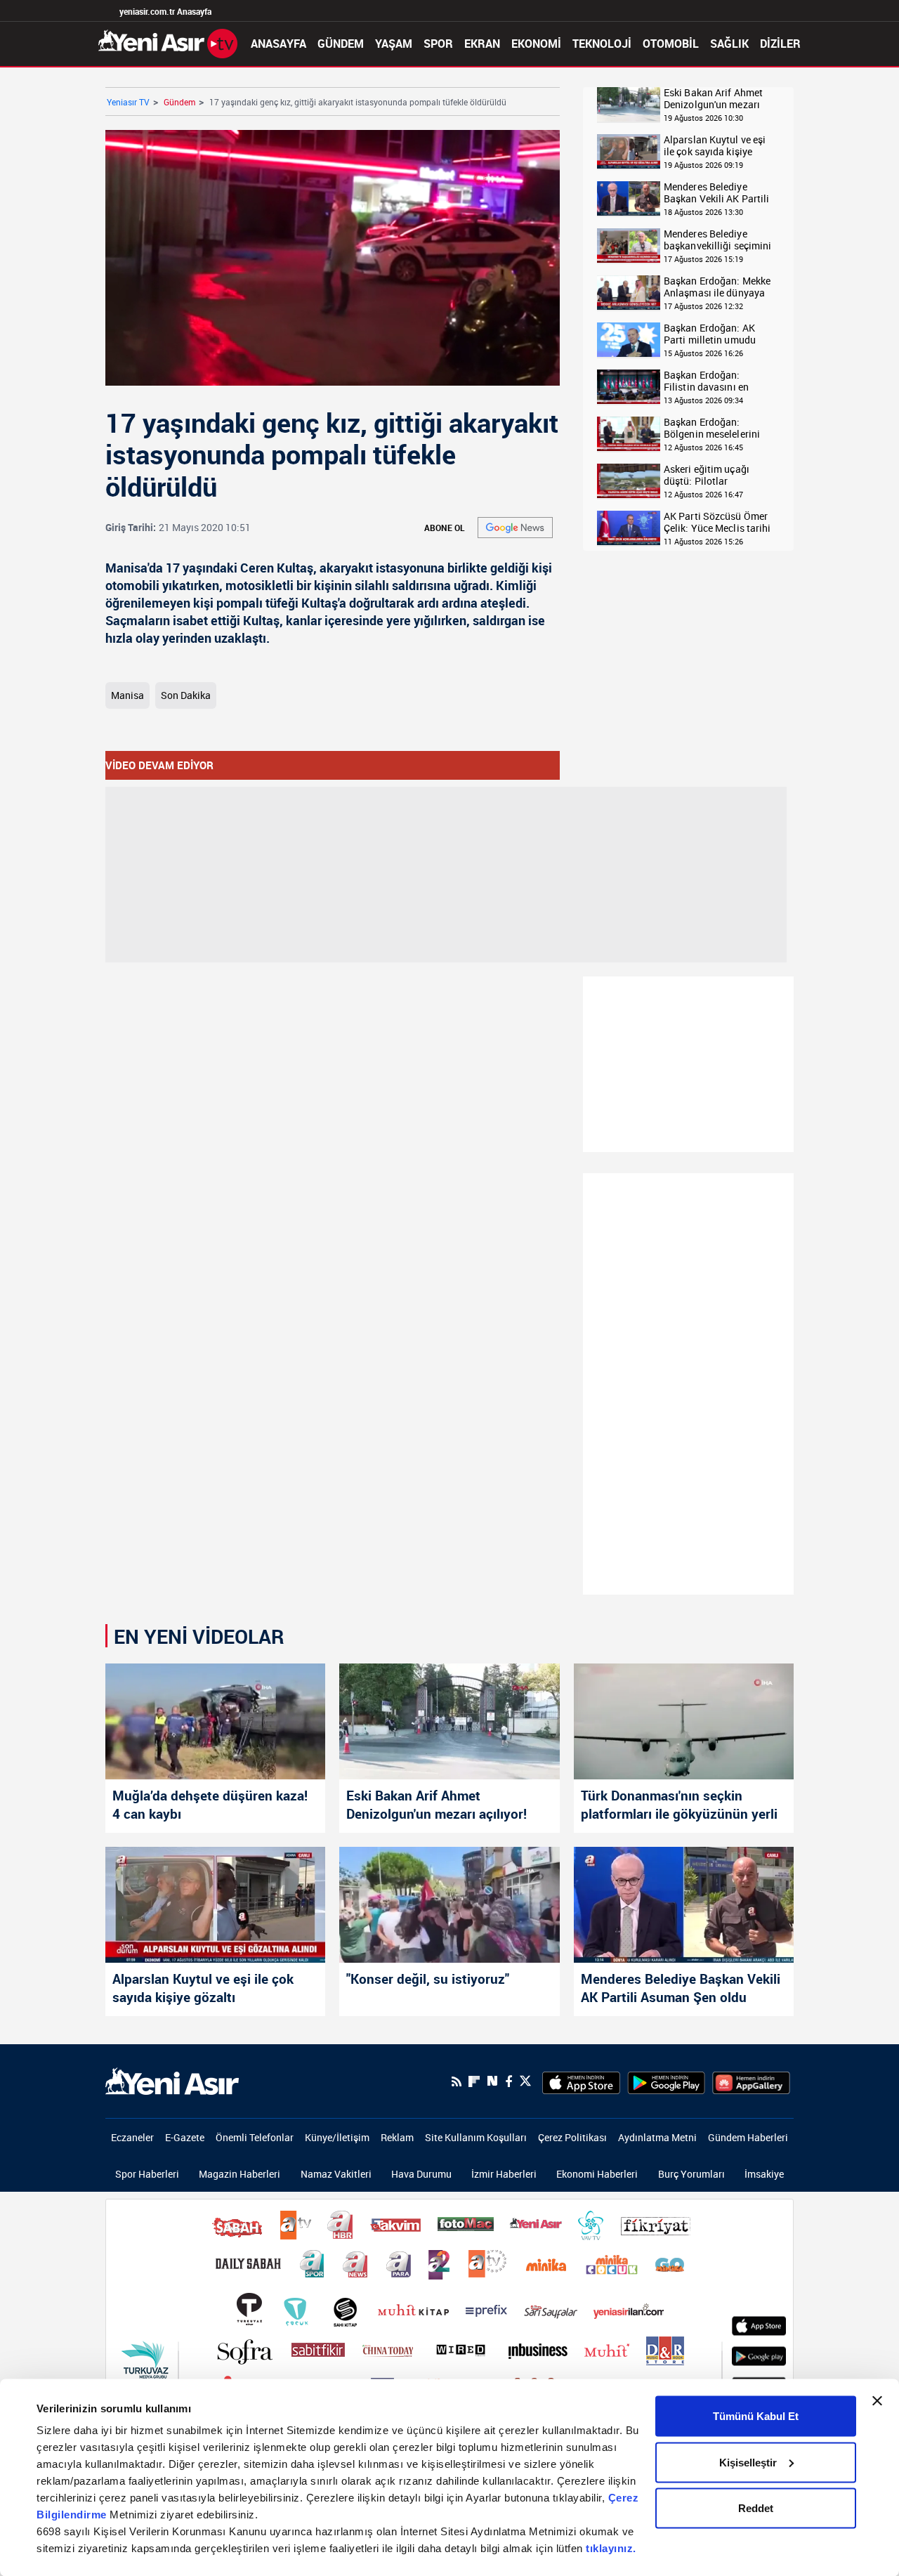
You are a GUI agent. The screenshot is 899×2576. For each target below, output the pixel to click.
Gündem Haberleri (748, 2137)
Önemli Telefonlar (255, 2137)
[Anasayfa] (168, 42)
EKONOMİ (536, 44)
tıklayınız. (611, 2548)
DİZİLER (780, 44)
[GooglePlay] (666, 2081)
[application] (333, 258)
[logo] (172, 2080)
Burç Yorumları (691, 2174)
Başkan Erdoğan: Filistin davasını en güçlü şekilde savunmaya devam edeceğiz (706, 381)
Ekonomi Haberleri (597, 2174)
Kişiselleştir (748, 2462)
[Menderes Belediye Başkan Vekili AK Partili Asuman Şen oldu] (629, 199)
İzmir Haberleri (504, 2174)
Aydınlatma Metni (657, 2137)
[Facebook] (508, 2081)
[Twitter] (525, 2081)
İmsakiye (764, 2174)
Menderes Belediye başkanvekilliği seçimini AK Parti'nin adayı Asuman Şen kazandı (717, 240)
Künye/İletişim (337, 2137)
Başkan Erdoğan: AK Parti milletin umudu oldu (710, 334)
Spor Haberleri (147, 2174)
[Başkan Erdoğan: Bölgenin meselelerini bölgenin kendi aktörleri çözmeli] (629, 434)
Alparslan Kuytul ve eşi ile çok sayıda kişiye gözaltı (715, 146)
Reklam (397, 2137)
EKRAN (482, 44)
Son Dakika (186, 695)
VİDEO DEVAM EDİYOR (159, 765)
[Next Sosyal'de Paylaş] (492, 2081)
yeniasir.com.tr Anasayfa (165, 11)
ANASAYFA (278, 44)
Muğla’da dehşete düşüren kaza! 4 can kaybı (210, 1805)
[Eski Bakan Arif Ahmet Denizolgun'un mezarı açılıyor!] (629, 105)
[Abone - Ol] (515, 528)
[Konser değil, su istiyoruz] (449, 1905)
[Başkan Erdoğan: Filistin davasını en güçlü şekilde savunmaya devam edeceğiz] (629, 387)
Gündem (179, 102)
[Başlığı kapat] (877, 2401)
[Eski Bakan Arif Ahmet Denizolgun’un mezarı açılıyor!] (449, 1721)
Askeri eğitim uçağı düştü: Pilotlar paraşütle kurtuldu (707, 475)
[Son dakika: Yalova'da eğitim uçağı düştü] (629, 482)
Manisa (127, 695)
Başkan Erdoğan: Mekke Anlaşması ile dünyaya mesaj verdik (717, 287)
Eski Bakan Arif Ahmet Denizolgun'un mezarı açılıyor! (713, 99)
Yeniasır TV (128, 102)
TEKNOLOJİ (602, 44)
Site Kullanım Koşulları (476, 2137)
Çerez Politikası (572, 2137)
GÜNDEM (341, 44)
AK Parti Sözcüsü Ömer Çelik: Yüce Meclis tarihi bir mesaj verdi (717, 522)
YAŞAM (394, 44)
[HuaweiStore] (751, 2081)
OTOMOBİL (671, 44)
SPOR (438, 44)
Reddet (756, 2508)
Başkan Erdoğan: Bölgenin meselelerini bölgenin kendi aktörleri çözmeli (716, 428)
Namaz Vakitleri (336, 2174)
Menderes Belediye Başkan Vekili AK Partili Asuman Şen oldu (716, 193)
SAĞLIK (729, 44)
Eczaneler (132, 2137)
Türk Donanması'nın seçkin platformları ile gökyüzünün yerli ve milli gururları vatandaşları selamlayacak (679, 1806)
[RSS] (457, 2081)
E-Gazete (185, 2137)
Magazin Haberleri (239, 2174)
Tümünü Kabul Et (756, 2416)
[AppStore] (581, 2081)
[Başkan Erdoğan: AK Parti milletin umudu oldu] (629, 340)
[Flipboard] (474, 2081)
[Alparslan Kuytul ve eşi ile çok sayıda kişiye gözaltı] (629, 152)
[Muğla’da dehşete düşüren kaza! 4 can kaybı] (215, 1721)
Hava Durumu (421, 2174)
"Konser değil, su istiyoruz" (428, 1979)
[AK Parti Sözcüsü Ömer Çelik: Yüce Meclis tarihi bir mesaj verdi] (629, 529)
